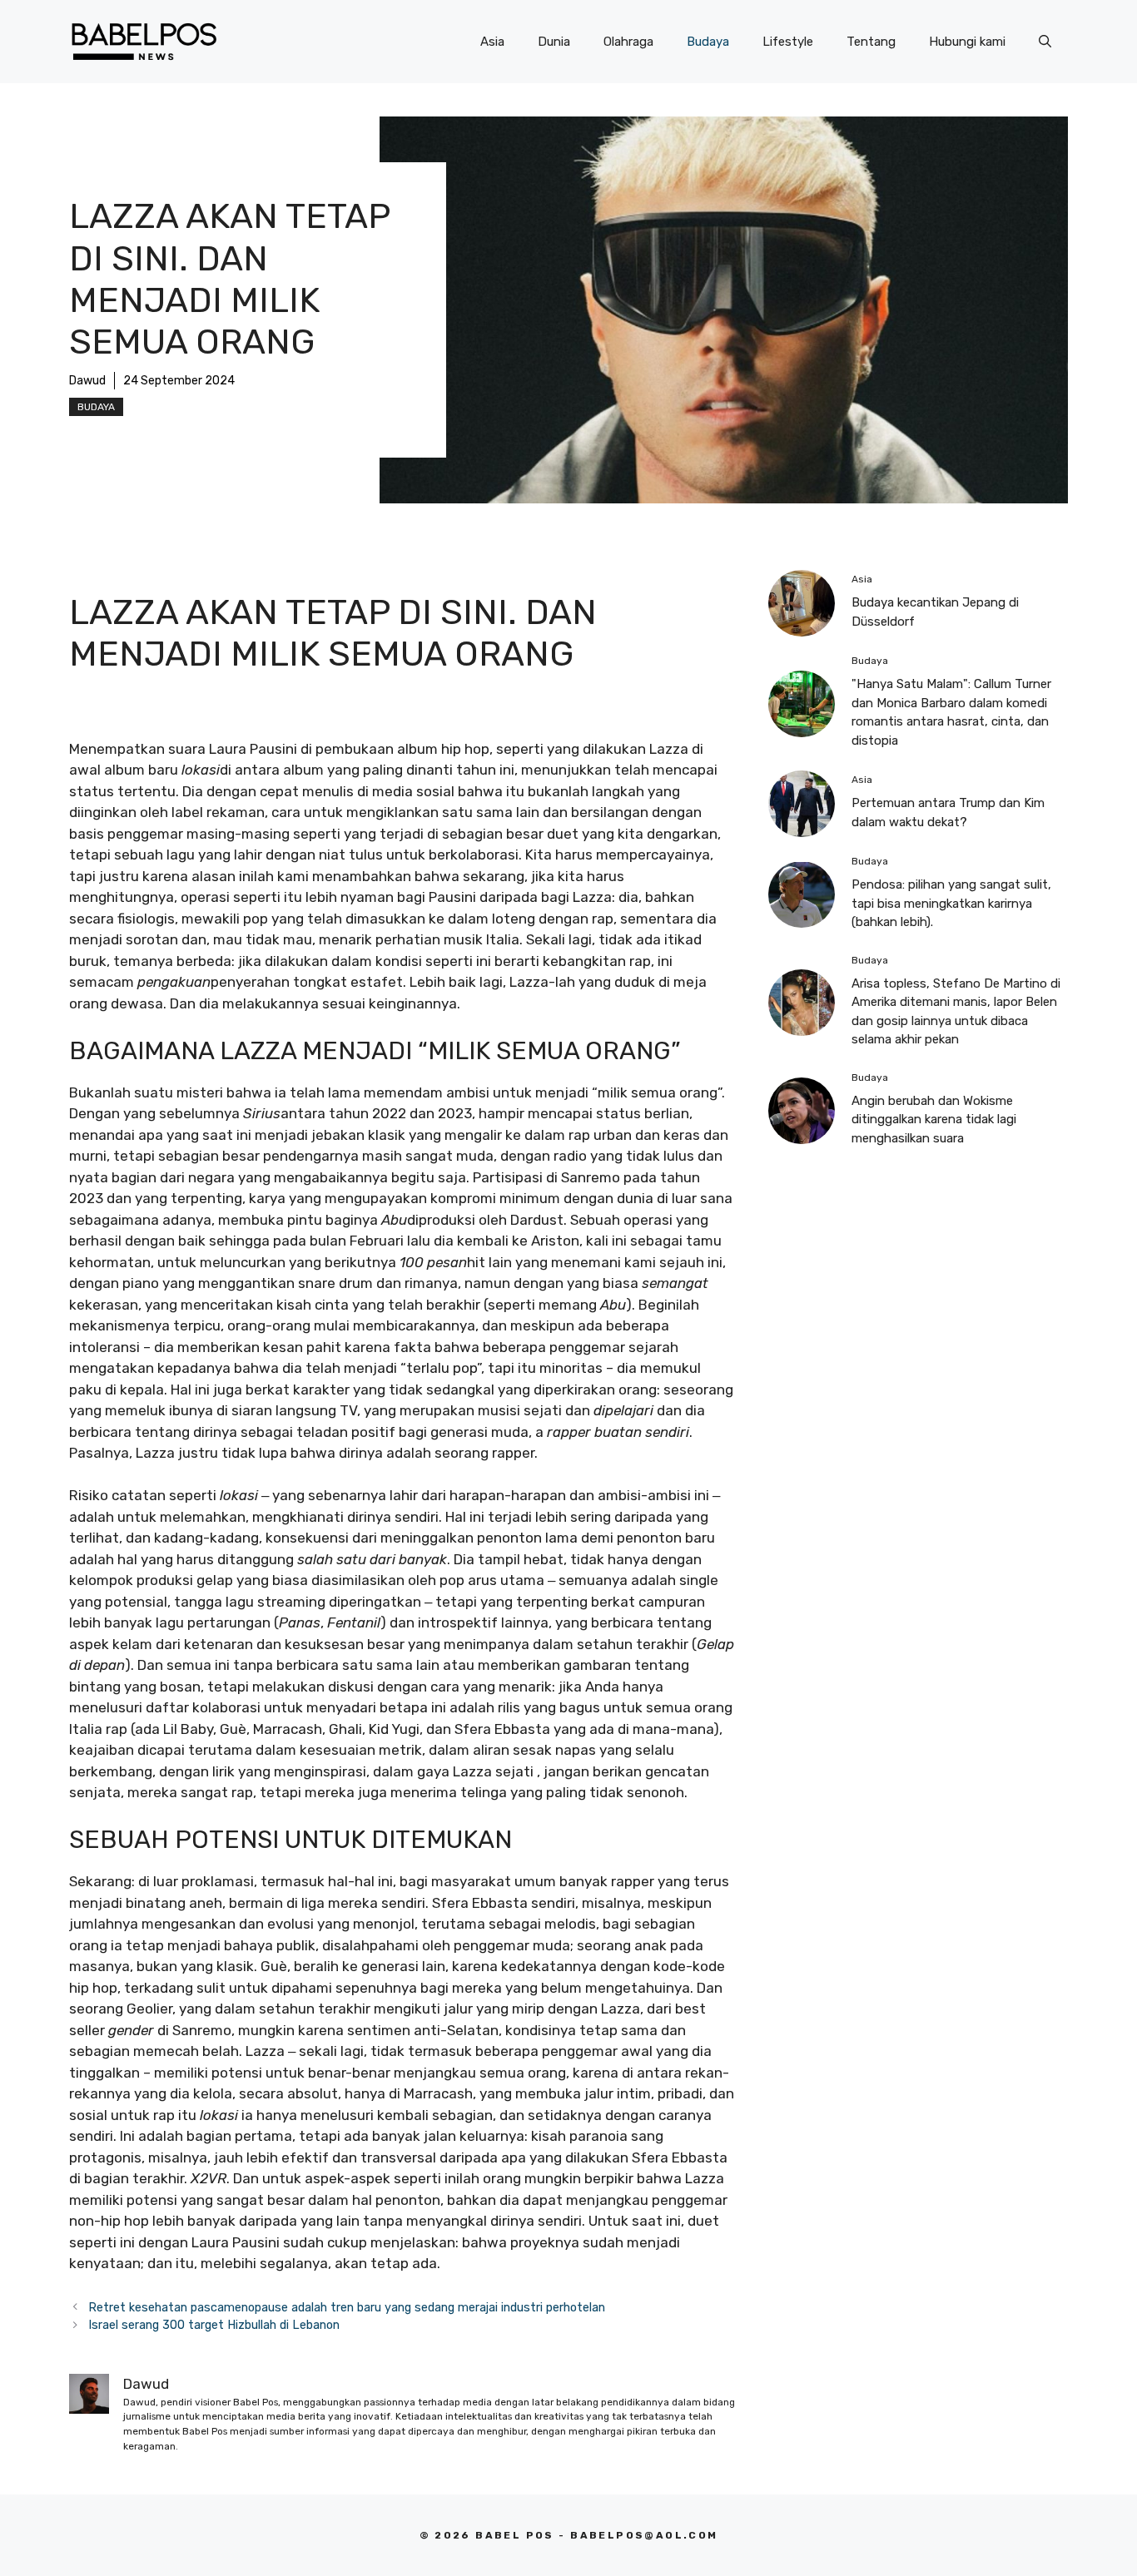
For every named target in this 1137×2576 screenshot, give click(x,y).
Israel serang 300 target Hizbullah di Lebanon (214, 2325)
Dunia (554, 42)
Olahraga (628, 42)
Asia (492, 42)
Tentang (871, 42)
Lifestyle (788, 42)
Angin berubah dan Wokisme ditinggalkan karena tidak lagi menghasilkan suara (934, 1120)
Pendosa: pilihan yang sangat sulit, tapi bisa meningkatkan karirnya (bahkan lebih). (951, 903)
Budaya (708, 42)
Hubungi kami (967, 42)
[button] (1045, 42)
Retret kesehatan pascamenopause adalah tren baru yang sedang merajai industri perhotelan (347, 2307)
